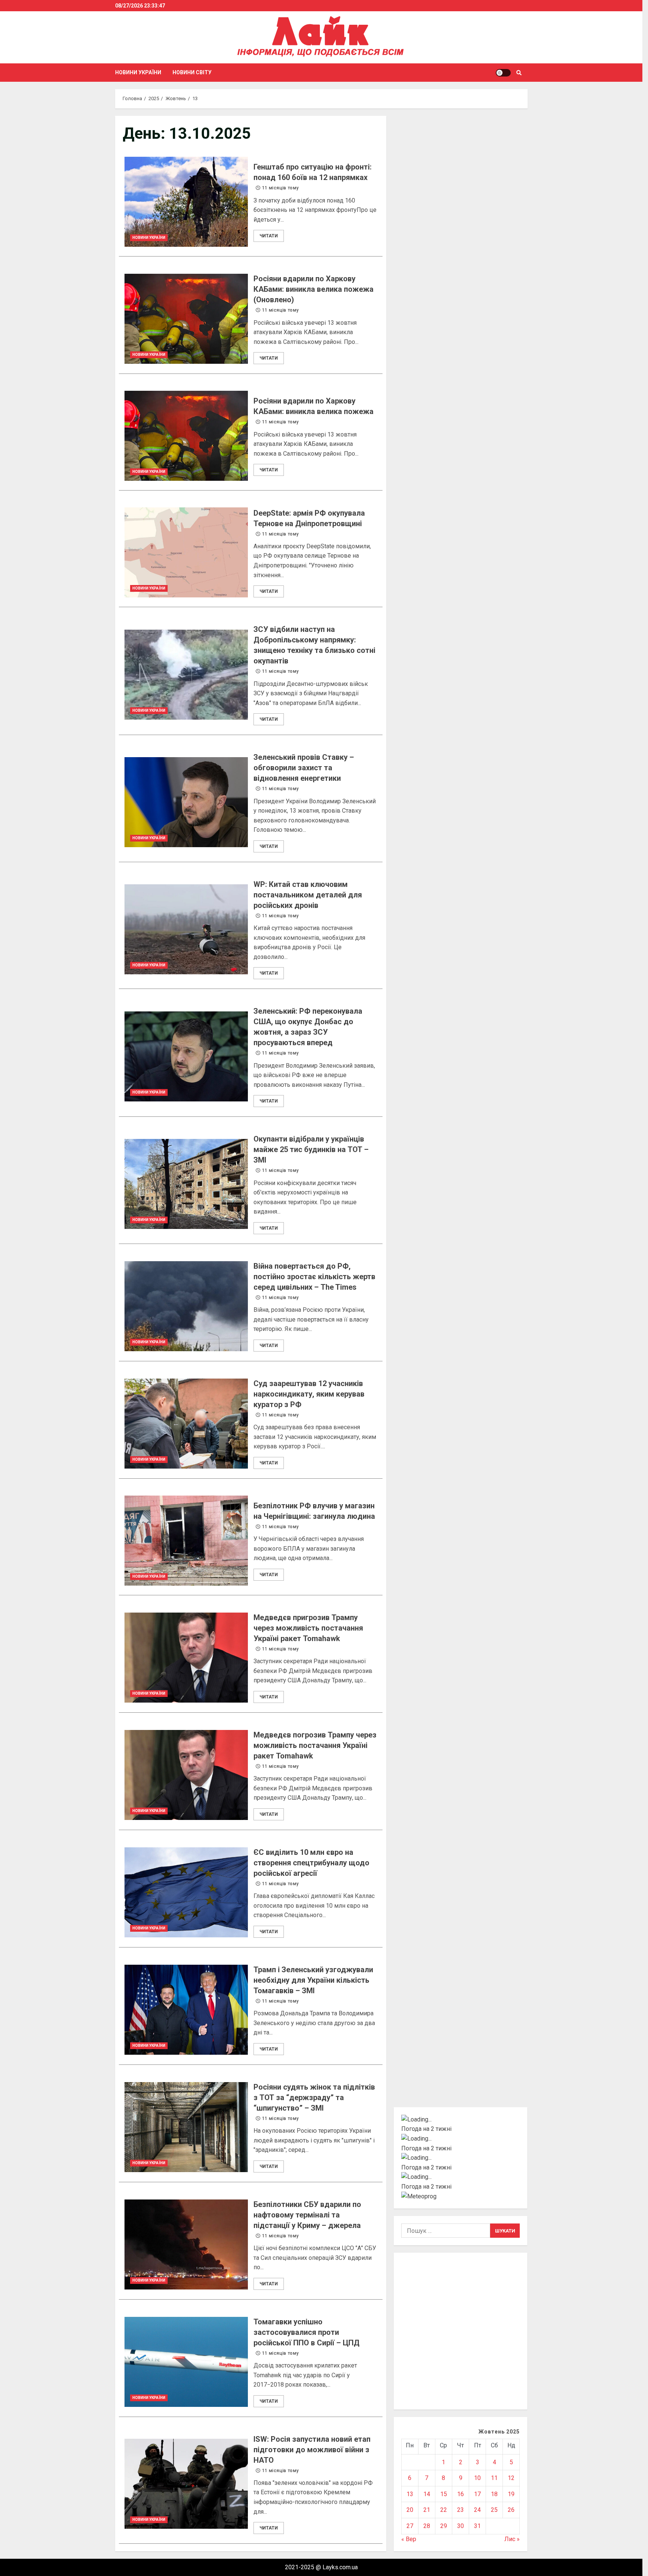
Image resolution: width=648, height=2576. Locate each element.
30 (460, 2526)
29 (444, 2526)
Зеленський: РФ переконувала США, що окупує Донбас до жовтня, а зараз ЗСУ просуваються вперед (186, 1056)
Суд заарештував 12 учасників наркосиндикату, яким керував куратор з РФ (186, 1424)
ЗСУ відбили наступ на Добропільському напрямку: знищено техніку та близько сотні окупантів (186, 675)
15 (444, 2494)
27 (410, 2526)
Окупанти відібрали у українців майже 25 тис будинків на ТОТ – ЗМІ (186, 1184)
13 (410, 2494)
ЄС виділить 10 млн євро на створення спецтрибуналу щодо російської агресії (186, 1892)
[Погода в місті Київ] (461, 2120)
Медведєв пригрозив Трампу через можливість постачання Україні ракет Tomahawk (186, 1658)
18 (494, 2494)
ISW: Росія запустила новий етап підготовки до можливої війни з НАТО (186, 2484)
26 (511, 2510)
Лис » (512, 2539)
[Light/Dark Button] (503, 73)
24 (477, 2510)
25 (494, 2510)
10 (477, 2478)
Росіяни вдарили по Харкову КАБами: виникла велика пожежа (186, 436)
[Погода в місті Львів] (461, 2158)
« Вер (409, 2539)
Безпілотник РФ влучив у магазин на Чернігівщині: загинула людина (186, 1541)
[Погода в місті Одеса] (461, 2177)
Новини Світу (192, 72)
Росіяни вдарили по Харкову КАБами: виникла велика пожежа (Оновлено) (186, 319)
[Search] (519, 73)
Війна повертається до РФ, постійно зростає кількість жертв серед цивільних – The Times (186, 1306)
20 (410, 2510)
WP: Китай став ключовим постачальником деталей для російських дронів (186, 929)
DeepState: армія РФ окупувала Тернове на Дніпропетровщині (186, 552)
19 (511, 2494)
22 (444, 2510)
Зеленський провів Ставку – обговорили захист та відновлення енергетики (186, 802)
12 (511, 2478)
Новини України (138, 72)
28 (427, 2526)
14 (427, 2494)
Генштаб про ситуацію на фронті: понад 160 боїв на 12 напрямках (186, 202)
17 (477, 2494)
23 (460, 2510)
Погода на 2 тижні (426, 2129)
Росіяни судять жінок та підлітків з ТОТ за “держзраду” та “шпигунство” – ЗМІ (186, 2127)
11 (494, 2478)
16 (460, 2494)
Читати (269, 236)
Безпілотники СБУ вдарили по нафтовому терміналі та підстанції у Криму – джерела (186, 2244)
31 (477, 2526)
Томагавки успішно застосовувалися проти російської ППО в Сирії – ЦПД (186, 2362)
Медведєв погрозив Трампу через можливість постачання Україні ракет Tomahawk (186, 1775)
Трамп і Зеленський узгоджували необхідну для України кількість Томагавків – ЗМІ (186, 2010)
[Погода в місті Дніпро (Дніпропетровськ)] (461, 2139)
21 (427, 2510)
